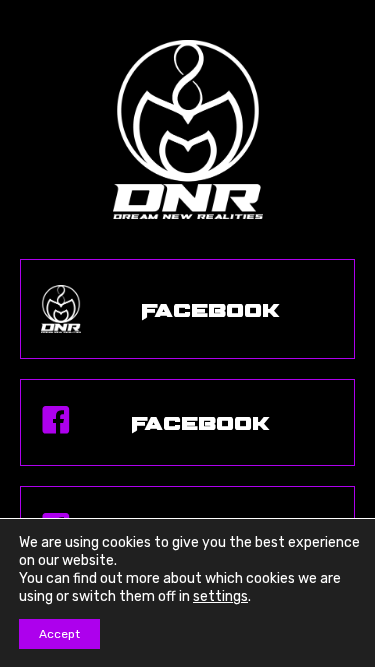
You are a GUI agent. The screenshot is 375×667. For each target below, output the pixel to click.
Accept (59, 634)
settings (220, 596)
